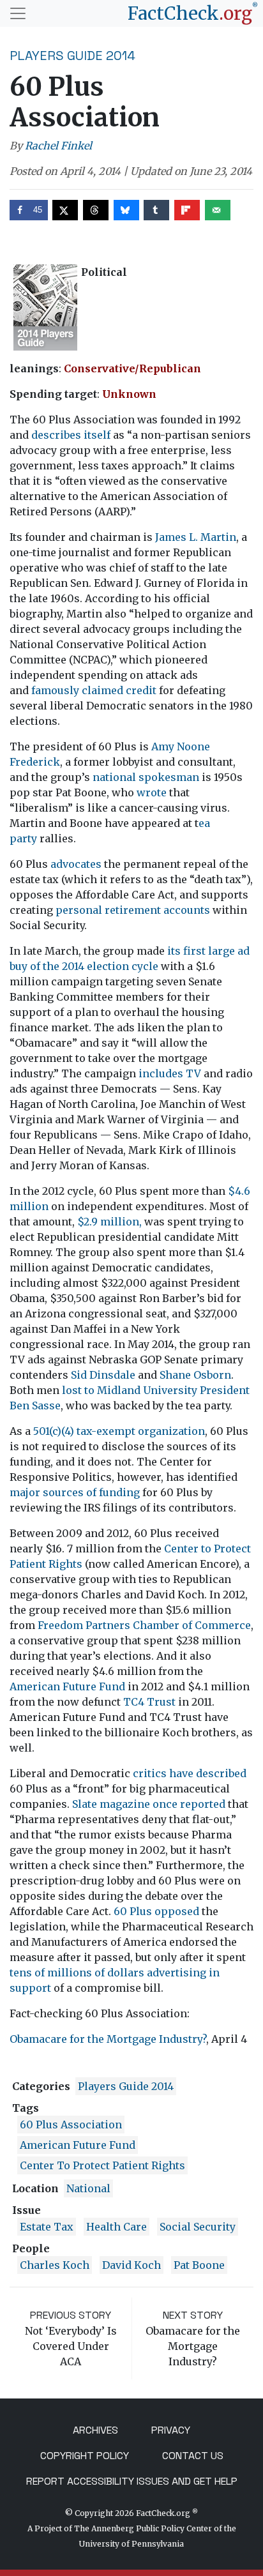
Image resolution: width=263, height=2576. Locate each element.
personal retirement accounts (133, 910)
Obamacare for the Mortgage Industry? (108, 2039)
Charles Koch (55, 2265)
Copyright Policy (85, 2456)
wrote (152, 792)
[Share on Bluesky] (126, 210)
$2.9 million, (109, 1222)
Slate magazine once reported (149, 1804)
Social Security (198, 2227)
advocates (76, 864)
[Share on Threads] (96, 210)
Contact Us (193, 2456)
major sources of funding (75, 1492)
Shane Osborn (195, 1375)
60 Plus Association (71, 2125)
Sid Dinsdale (103, 1375)
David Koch (131, 2265)
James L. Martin (196, 537)
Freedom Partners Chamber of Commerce (144, 1625)
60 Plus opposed (156, 1911)
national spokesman (146, 777)
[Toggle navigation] (18, 13)
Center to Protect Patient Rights (102, 2165)
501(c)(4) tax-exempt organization (119, 1431)
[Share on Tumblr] (156, 210)
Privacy (171, 2430)
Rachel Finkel (58, 146)
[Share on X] (65, 210)
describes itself (71, 435)
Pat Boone (199, 2265)
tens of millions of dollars (77, 1973)
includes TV (170, 1073)
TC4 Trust (149, 1702)
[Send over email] (218, 210)
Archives (95, 2430)
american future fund (78, 2145)
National (88, 2188)
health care (116, 2227)
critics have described (190, 1773)
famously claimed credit (94, 690)
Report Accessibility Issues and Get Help (132, 2481)
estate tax (47, 2227)
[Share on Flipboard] (187, 210)
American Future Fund (67, 1686)
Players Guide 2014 (72, 56)
